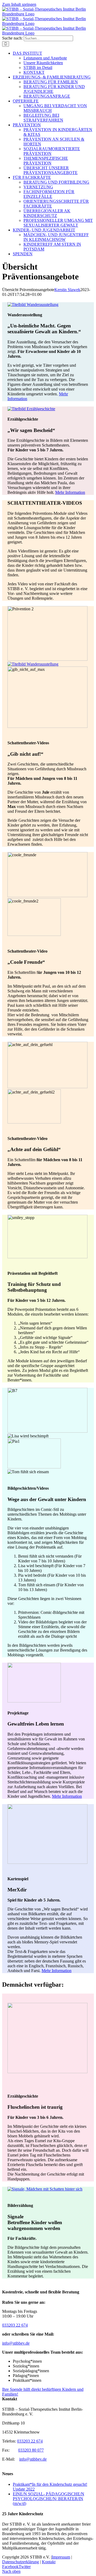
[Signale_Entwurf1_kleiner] (45, 2189)
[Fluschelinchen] (47, 2072)
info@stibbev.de (16, 2343)
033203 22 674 (15, 2325)
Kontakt (49, 2562)
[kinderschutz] (34, 1701)
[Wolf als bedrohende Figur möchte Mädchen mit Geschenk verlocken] (31, 409)
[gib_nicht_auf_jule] (33, 664)
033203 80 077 (31, 2450)
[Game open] (47, 1862)
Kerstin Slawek (67, 290)
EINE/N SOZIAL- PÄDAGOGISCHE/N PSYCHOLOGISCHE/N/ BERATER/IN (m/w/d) (49, 2499)
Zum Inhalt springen (19, 4)
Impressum (61, 2557)
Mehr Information (70, 492)
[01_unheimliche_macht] (33, 304)
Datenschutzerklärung (21, 2562)
